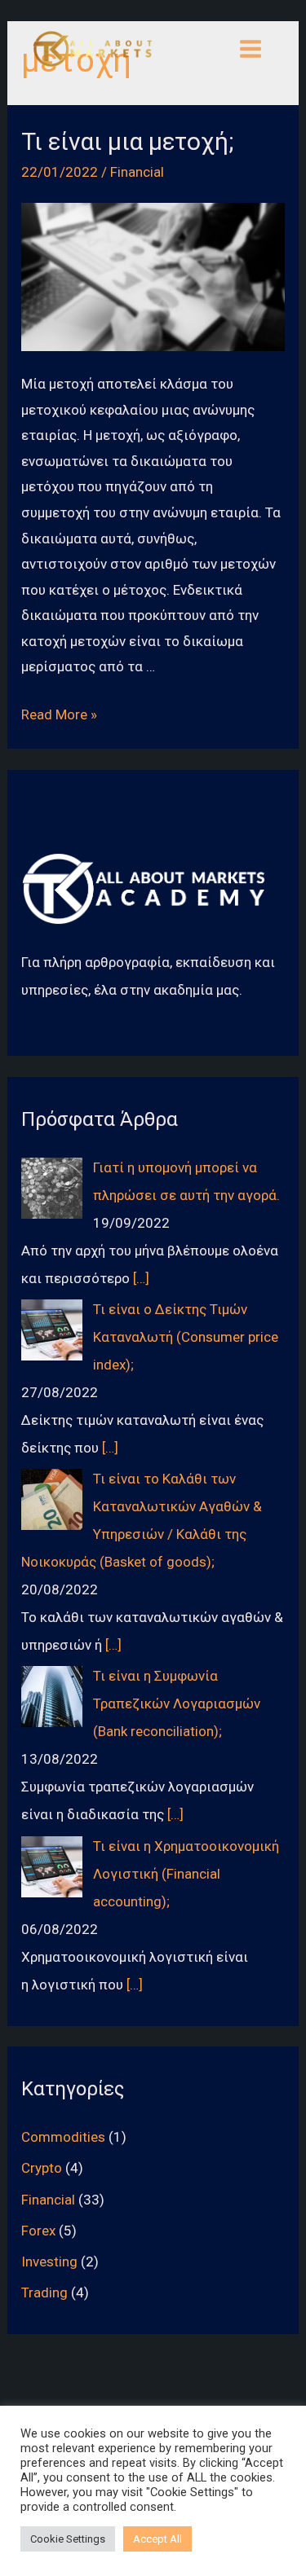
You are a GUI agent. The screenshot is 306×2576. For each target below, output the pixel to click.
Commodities (63, 2137)
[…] (141, 1278)
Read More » (59, 714)
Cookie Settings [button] (68, 2539)
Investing (49, 2262)
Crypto (42, 2168)
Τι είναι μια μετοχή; (127, 141)
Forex (38, 2231)
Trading (44, 2292)
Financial (137, 172)
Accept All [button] (157, 2539)
